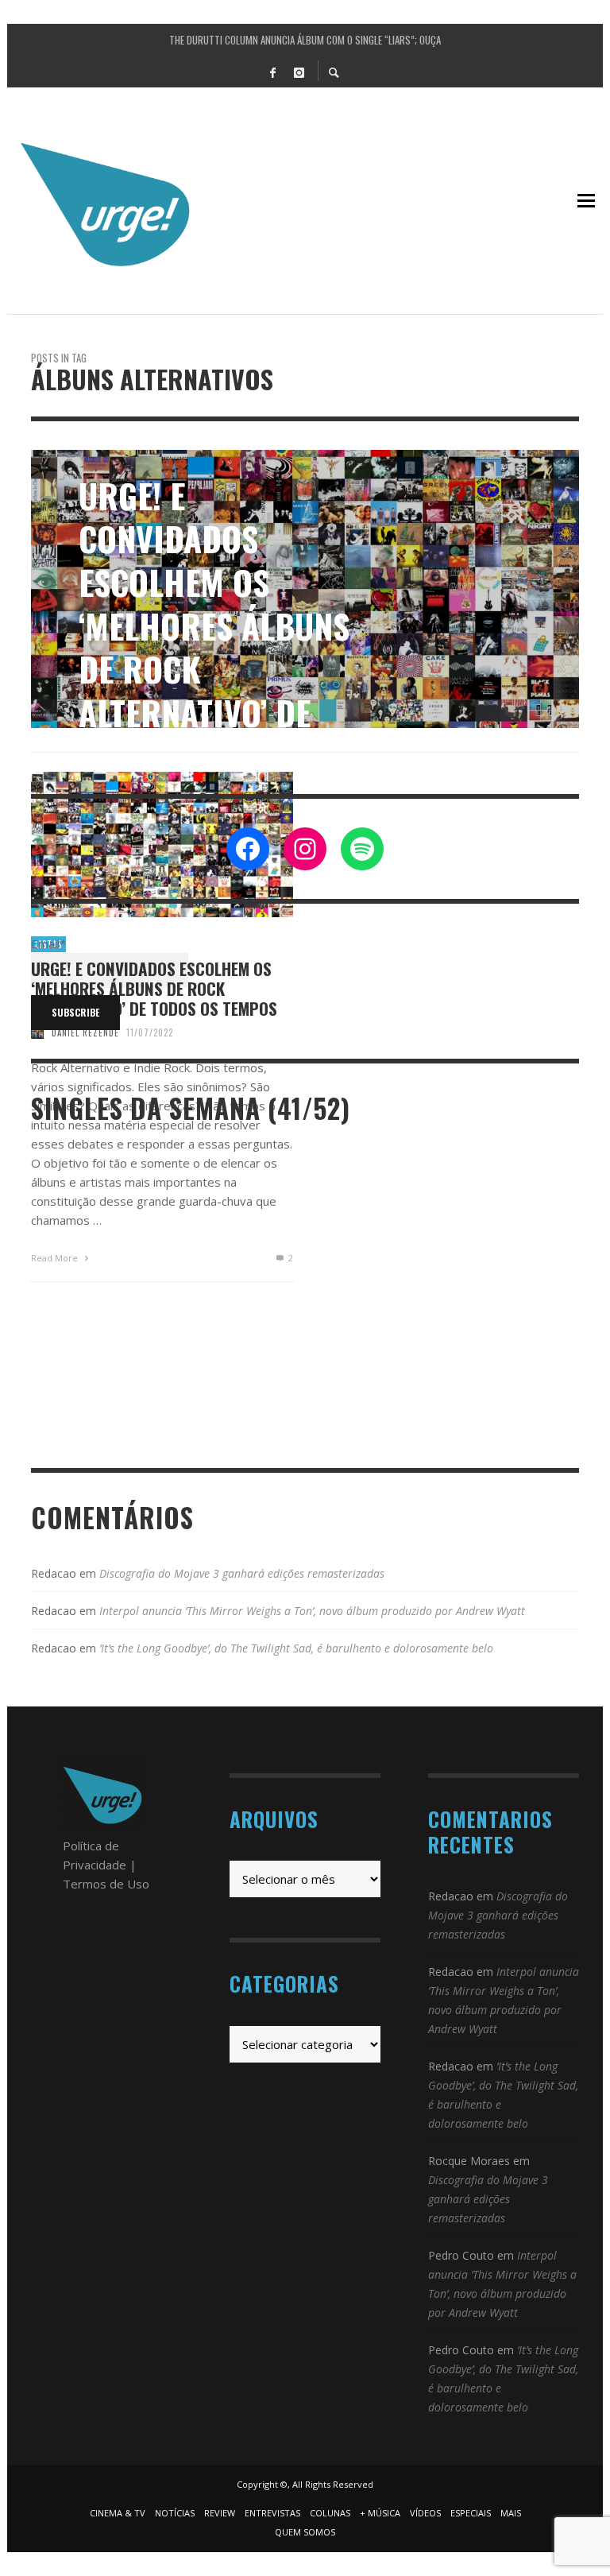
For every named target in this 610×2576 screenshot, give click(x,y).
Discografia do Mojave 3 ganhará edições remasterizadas (242, 1573)
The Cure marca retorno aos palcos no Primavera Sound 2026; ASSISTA (305, 40)
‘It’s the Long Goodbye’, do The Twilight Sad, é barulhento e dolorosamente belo (296, 1648)
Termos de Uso (106, 1884)
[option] (305, 589)
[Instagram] (299, 72)
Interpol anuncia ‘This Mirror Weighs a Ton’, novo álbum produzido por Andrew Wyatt (312, 1611)
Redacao (54, 1573)
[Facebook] (272, 72)
